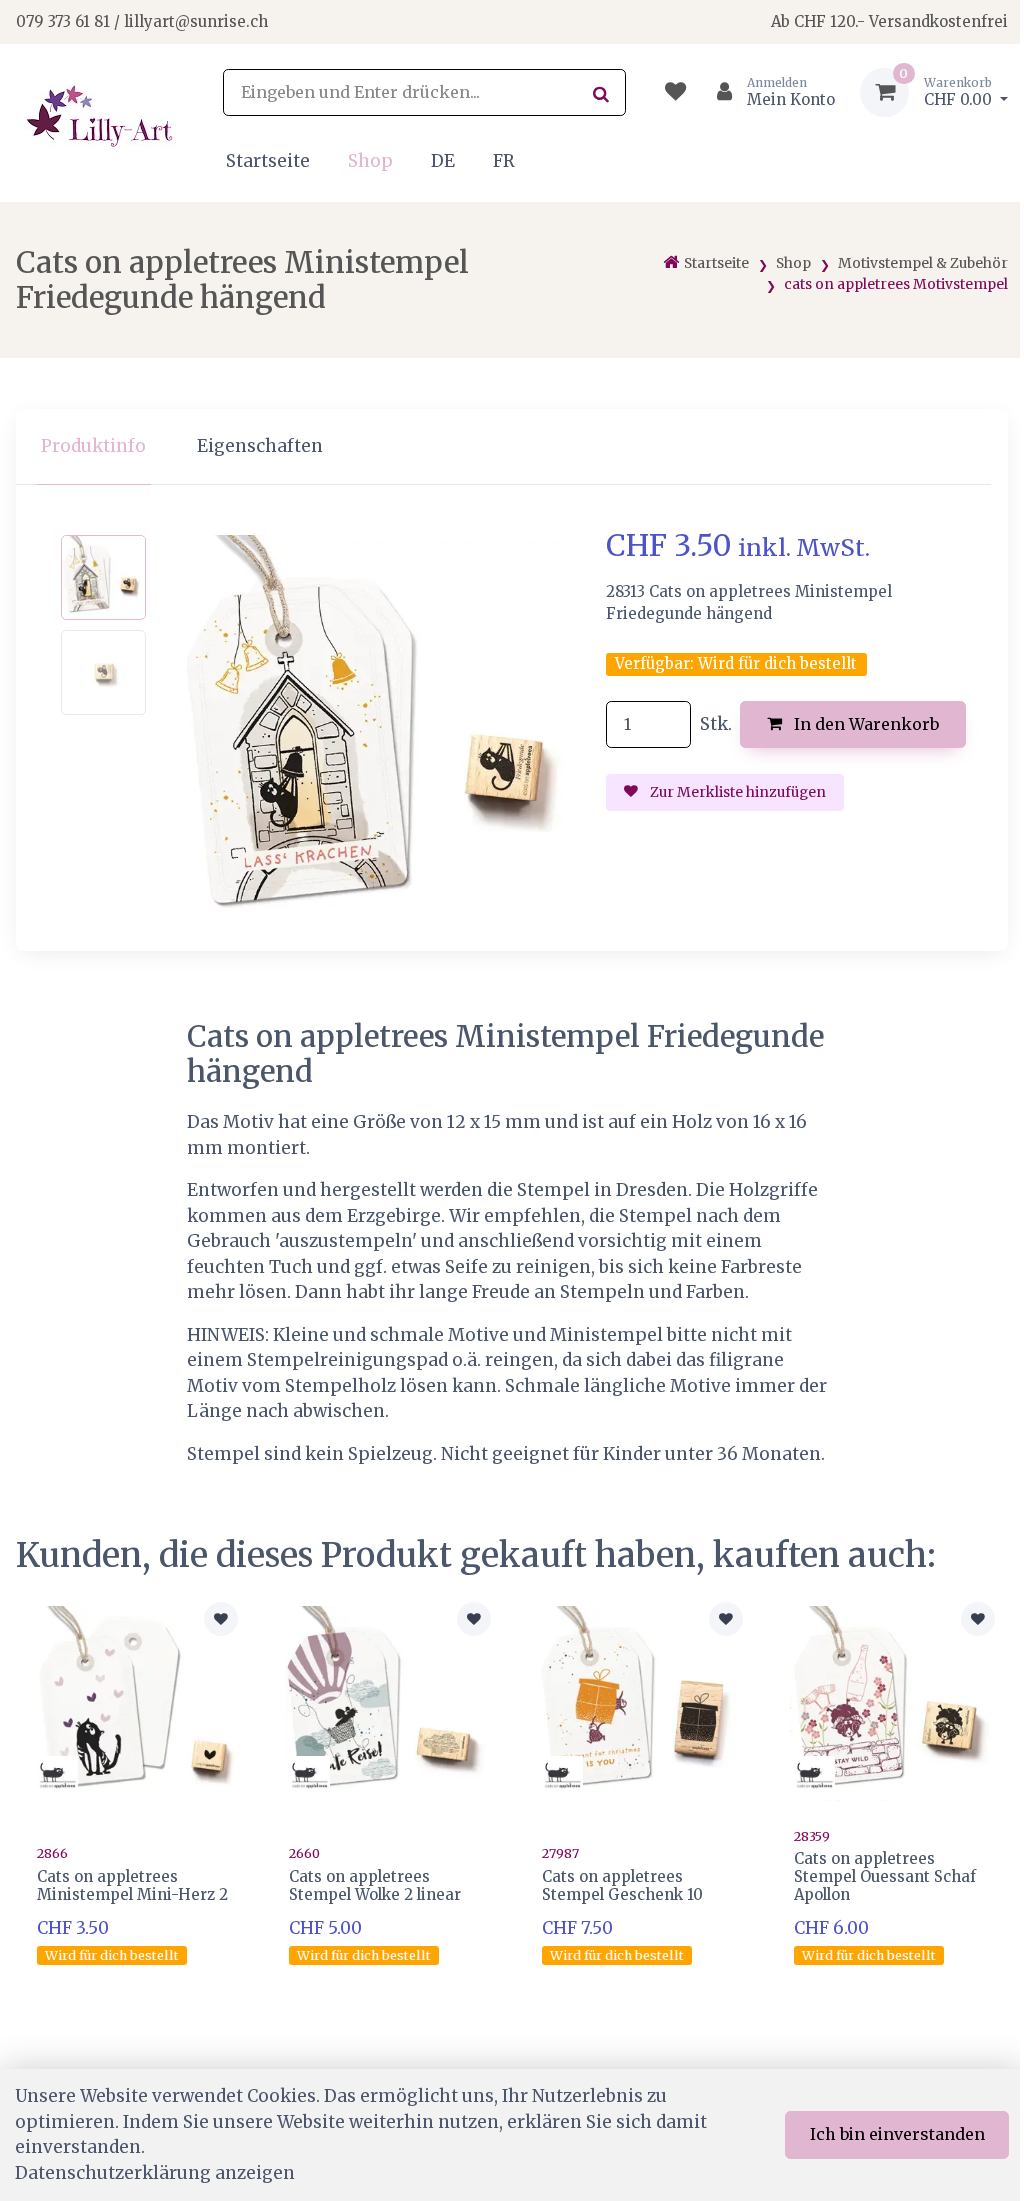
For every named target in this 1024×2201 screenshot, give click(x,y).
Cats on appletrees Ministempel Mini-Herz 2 (132, 1885)
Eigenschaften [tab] (260, 446)
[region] (512, 447)
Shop (370, 161)
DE (443, 161)
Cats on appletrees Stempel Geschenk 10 (622, 1885)
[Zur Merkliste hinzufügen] (221, 1619)
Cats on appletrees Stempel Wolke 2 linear (375, 1885)
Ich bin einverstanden (897, 2134)
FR (504, 161)
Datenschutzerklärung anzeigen (155, 2173)
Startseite (268, 161)
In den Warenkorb (864, 724)
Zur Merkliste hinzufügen (736, 792)
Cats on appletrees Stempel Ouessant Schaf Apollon (885, 1876)
